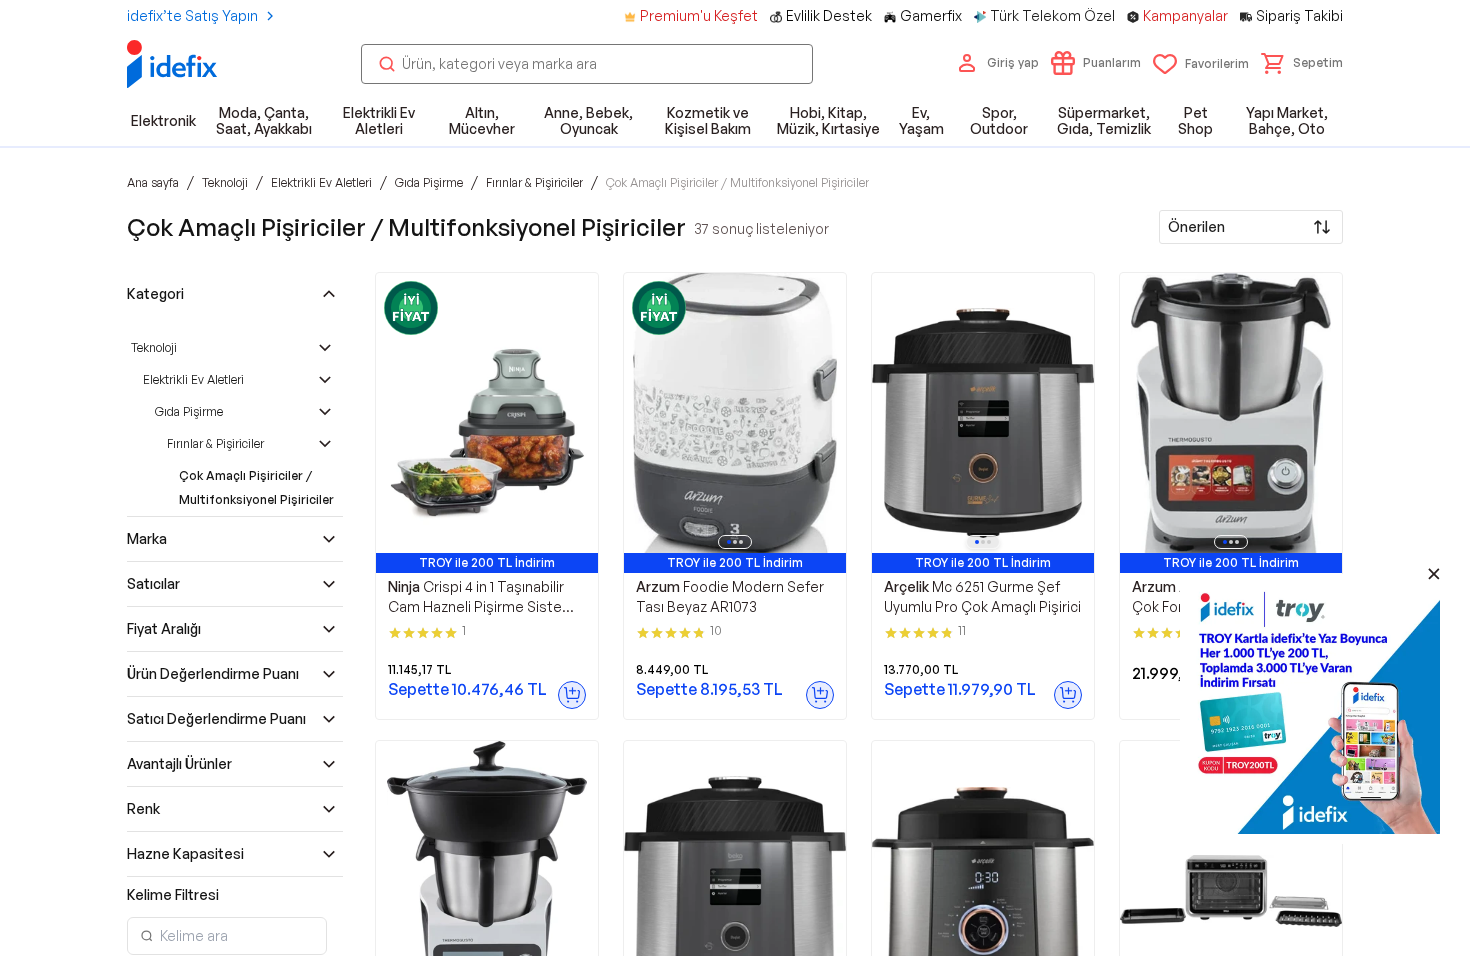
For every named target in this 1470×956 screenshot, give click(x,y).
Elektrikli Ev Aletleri (193, 379)
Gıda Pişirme (189, 411)
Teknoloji (154, 347)
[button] (1302, 63)
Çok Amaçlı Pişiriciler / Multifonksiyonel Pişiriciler (256, 487)
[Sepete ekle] (572, 695)
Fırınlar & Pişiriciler (215, 443)
